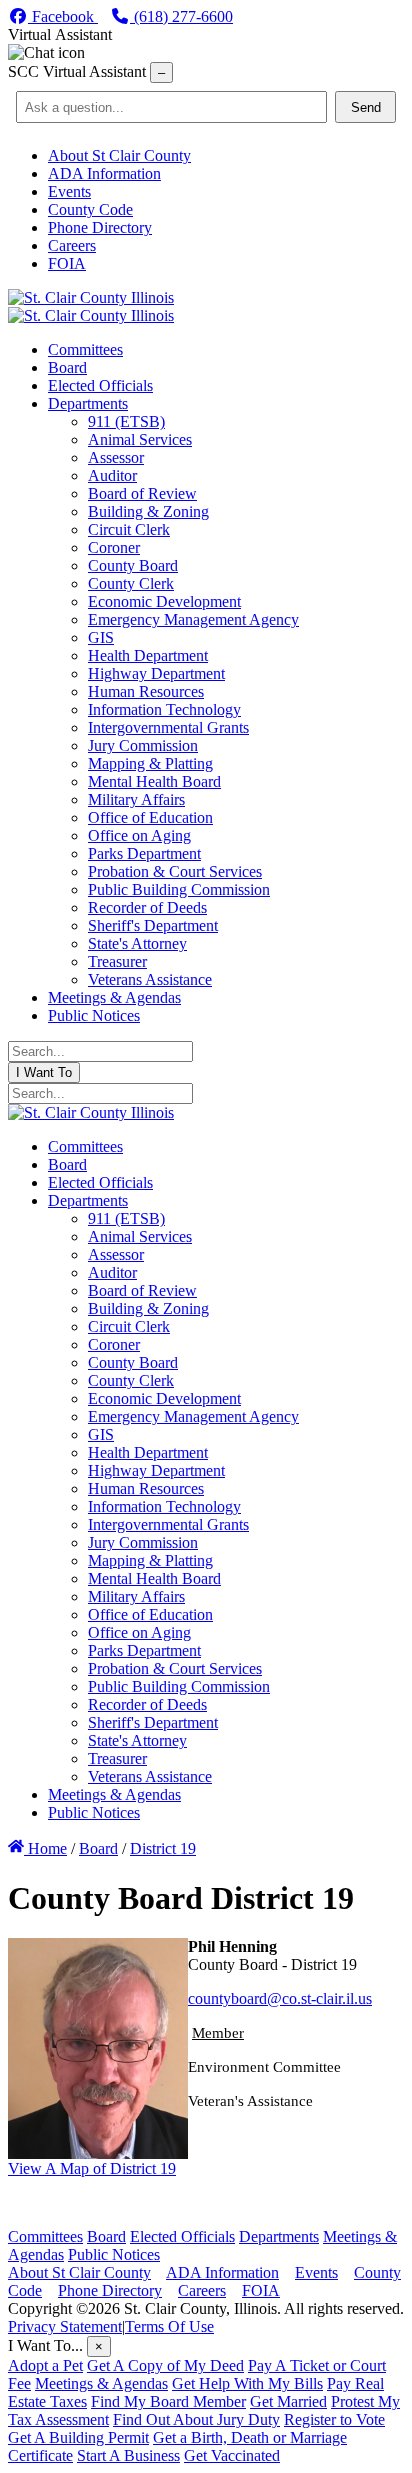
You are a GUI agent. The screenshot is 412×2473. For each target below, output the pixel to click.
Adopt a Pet (45, 2365)
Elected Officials (182, 2236)
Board (106, 2236)
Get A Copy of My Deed (165, 2365)
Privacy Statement (65, 2326)
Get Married (288, 2401)
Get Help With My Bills (247, 2383)
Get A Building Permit (78, 2437)
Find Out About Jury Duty (196, 2419)
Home (45, 1848)
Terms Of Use (169, 2326)
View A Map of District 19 (92, 2168)
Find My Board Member (168, 2401)
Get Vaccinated (232, 2455)
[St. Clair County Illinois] (91, 297)
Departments (279, 2236)
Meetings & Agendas (101, 2383)
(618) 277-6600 (181, 16)
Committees (45, 2236)
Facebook (63, 16)
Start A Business (128, 2455)
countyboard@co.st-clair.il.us (280, 1998)
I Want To (44, 1072)
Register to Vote (334, 2419)
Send (366, 107)
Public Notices (114, 2254)
